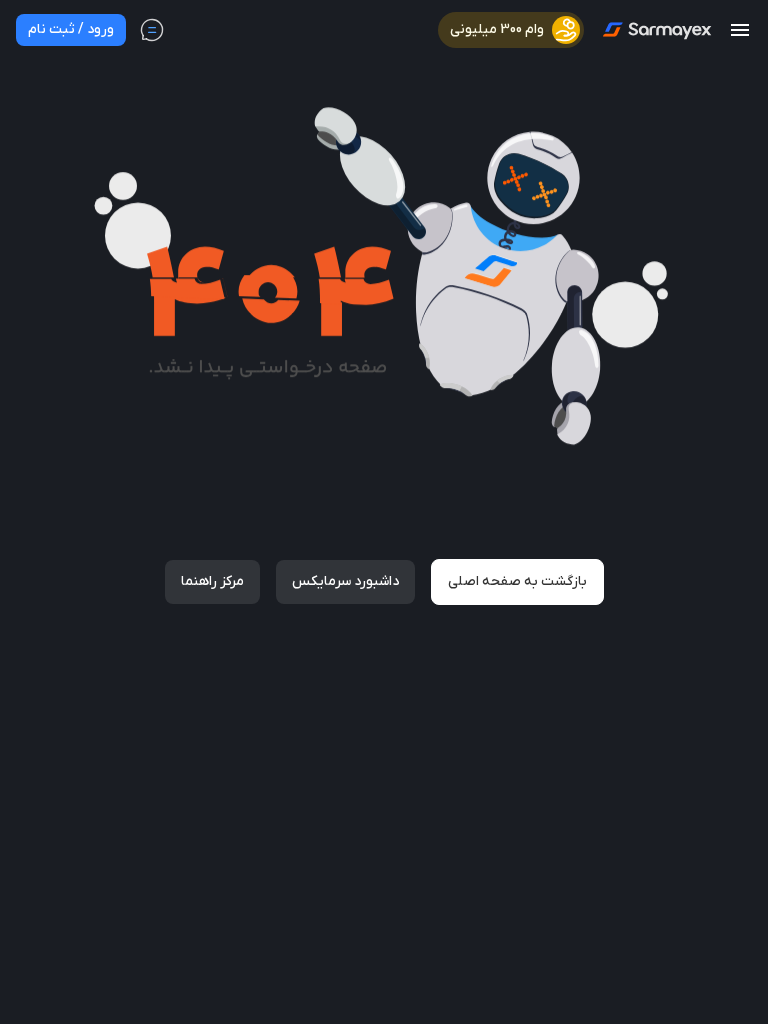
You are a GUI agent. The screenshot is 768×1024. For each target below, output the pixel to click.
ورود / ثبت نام (71, 29)
